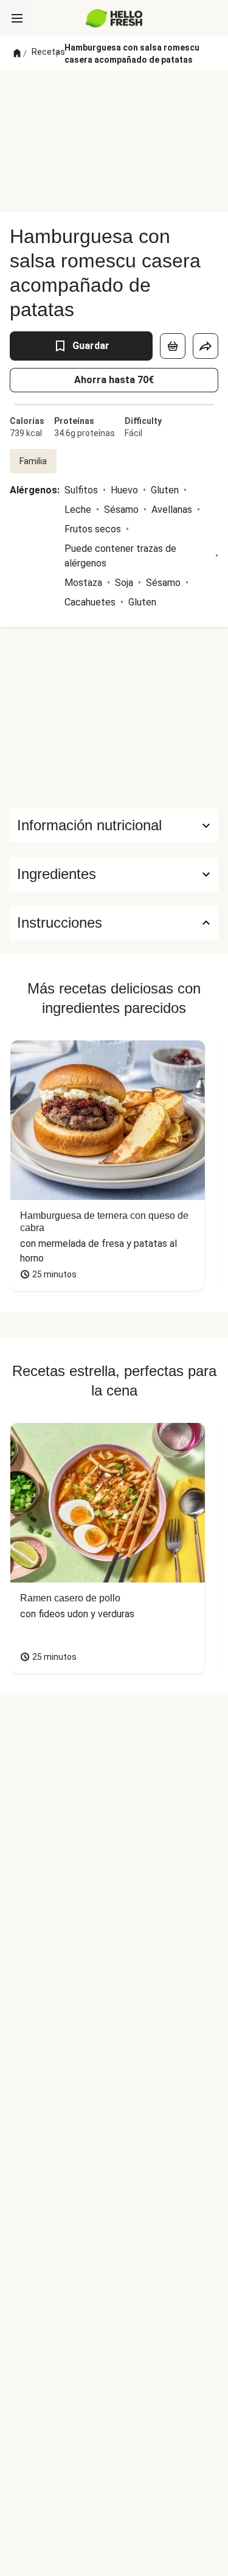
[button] (114, 874)
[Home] (17, 54)
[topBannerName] (114, 93)
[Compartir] (206, 346)
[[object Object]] (173, 346)
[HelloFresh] (114, 18)
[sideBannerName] (114, 718)
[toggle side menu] (17, 18)
